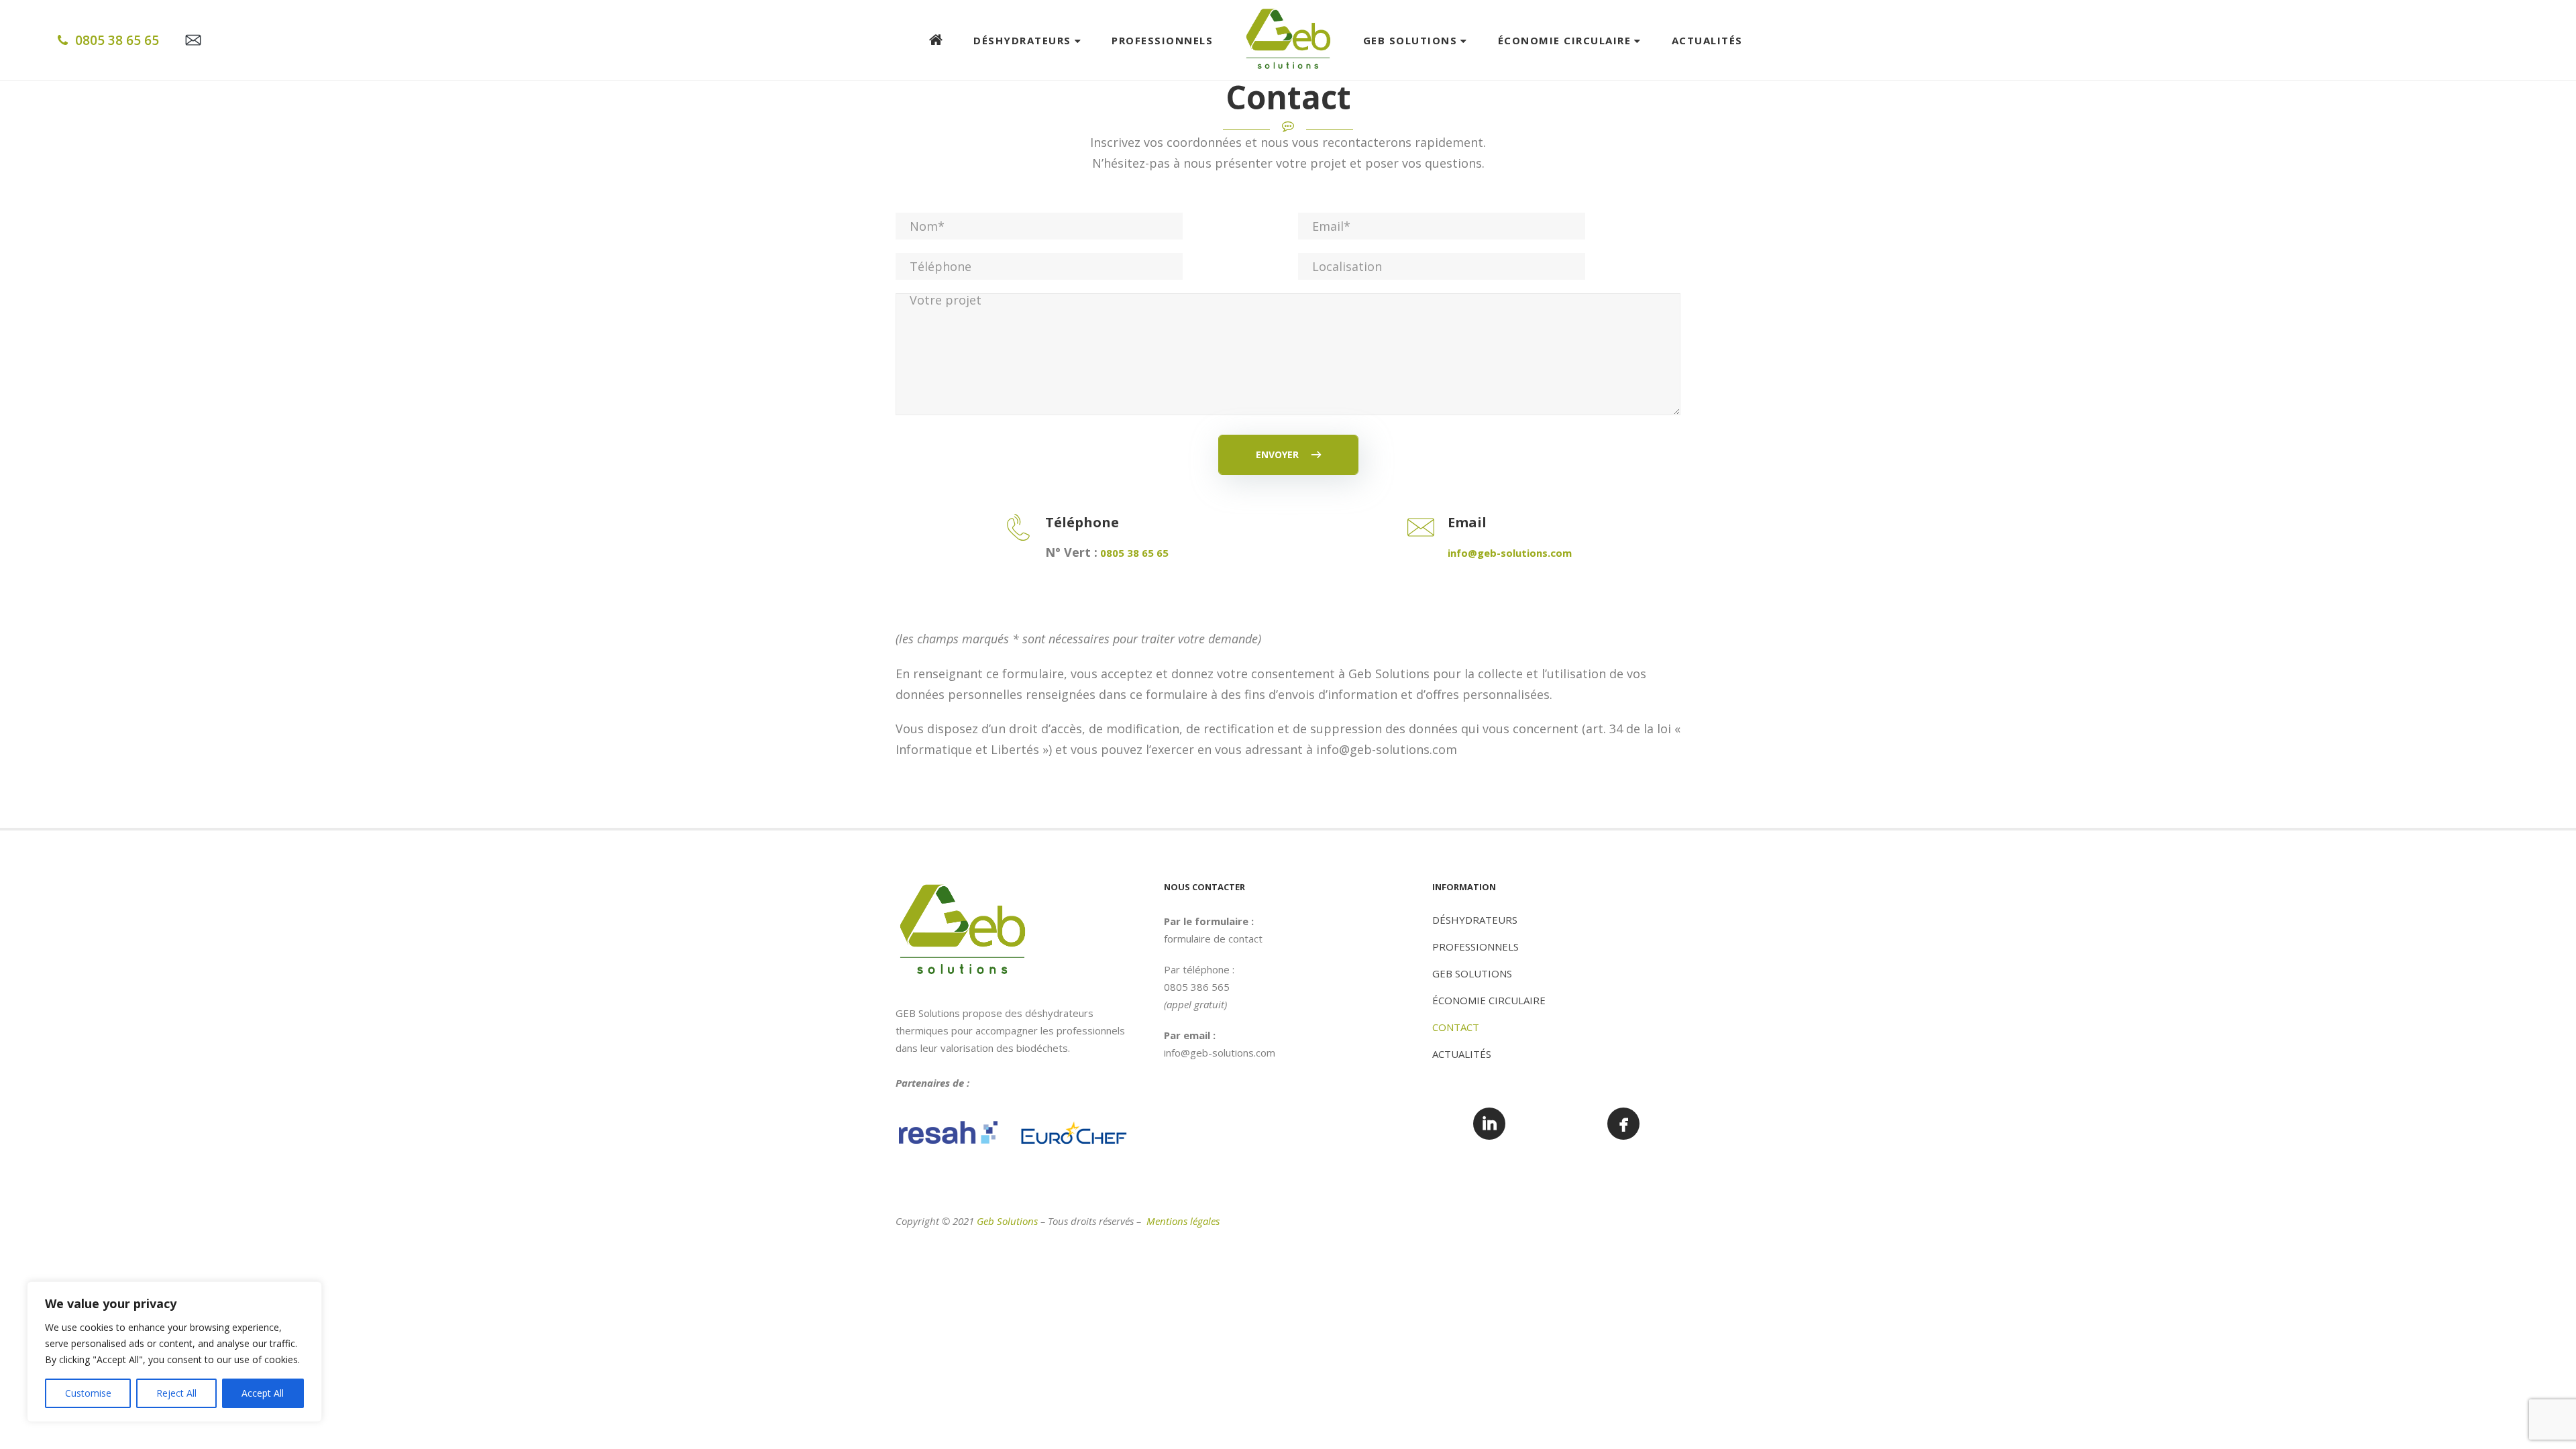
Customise (88, 1393)
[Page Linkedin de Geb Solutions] (1489, 1124)
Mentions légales (1183, 1221)
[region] (174, 1352)
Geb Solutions (1007, 1221)
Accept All (263, 1393)
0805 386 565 (1197, 987)
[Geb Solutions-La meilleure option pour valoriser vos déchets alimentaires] (1288, 40)
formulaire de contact (1213, 938)
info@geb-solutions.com (1220, 1053)
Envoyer (1279, 454)
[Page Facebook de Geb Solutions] (1623, 1124)
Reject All (176, 1393)
